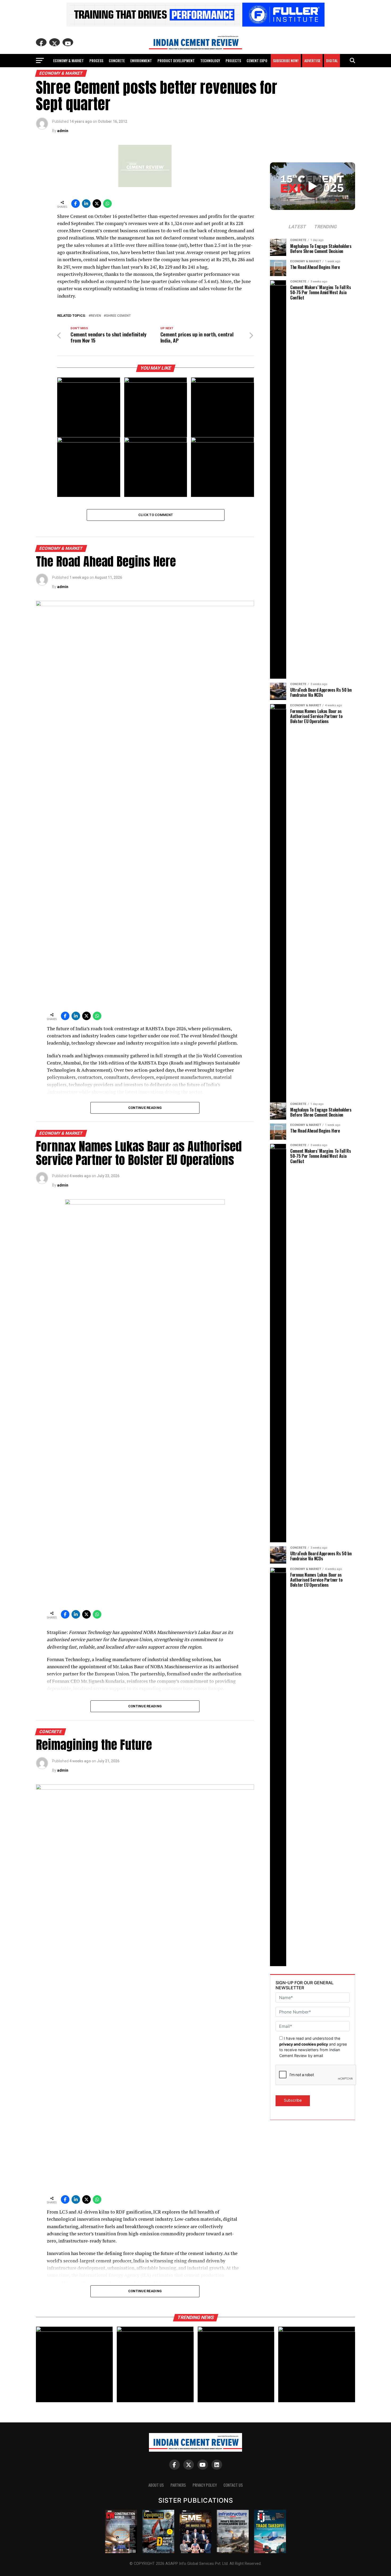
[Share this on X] (97, 204)
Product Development (176, 60)
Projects (233, 60)
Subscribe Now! (286, 60)
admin (63, 131)
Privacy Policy (205, 2485)
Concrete (117, 60)
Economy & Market (68, 60)
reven (96, 316)
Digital (332, 60)
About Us (156, 2485)
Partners (178, 2485)
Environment (141, 60)
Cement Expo (257, 60)
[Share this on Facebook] (76, 204)
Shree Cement (118, 316)
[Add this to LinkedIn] (86, 204)
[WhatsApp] (107, 204)
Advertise (312, 60)
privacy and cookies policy (304, 2044)
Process (96, 60)
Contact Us (233, 2485)
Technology (210, 60)
